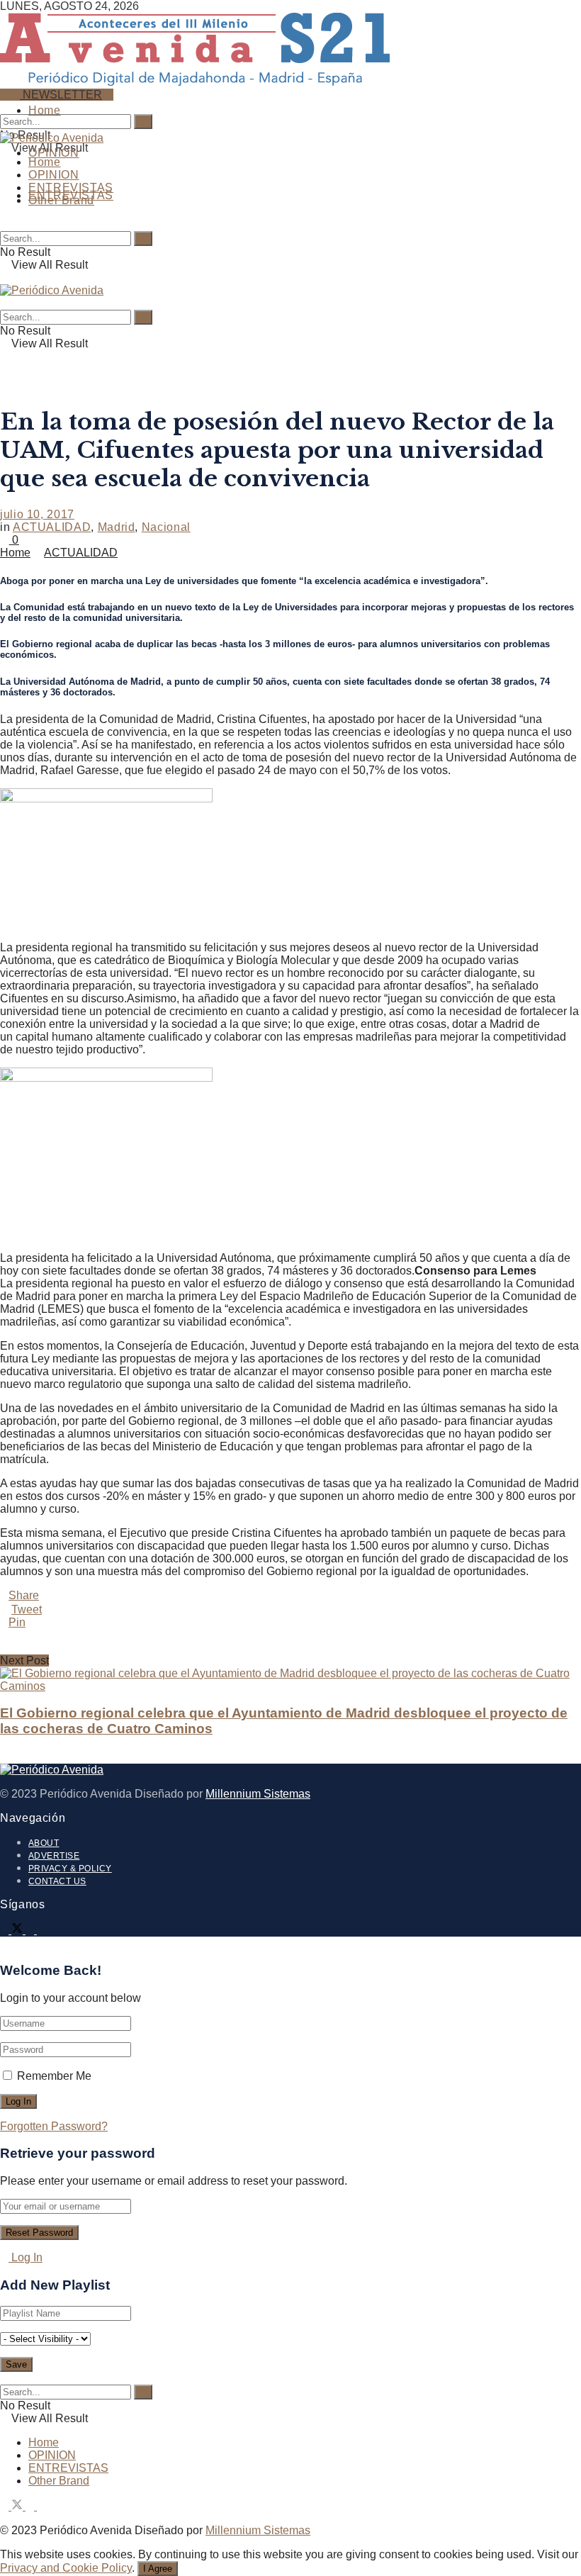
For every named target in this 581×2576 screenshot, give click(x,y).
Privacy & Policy (70, 1869)
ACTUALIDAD (52, 527)
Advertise (54, 1856)
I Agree (158, 2569)
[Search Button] (4, 107)
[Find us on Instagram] (31, 1930)
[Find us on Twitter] (18, 1930)
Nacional (166, 527)
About (44, 1843)
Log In (26, 2257)
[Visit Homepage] (195, 80)
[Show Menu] (4, 278)
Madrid (117, 527)
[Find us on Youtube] (41, 1930)
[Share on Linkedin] (290, 1635)
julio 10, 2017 (37, 514)
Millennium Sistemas (258, 1794)
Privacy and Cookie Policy (66, 2568)
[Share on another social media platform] (290, 1648)
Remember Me (54, 2076)
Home (45, 110)
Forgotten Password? (54, 2126)
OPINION (53, 153)
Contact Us (57, 1881)
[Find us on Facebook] (6, 1930)
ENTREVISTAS (71, 187)
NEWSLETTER (61, 95)
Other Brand (61, 200)
